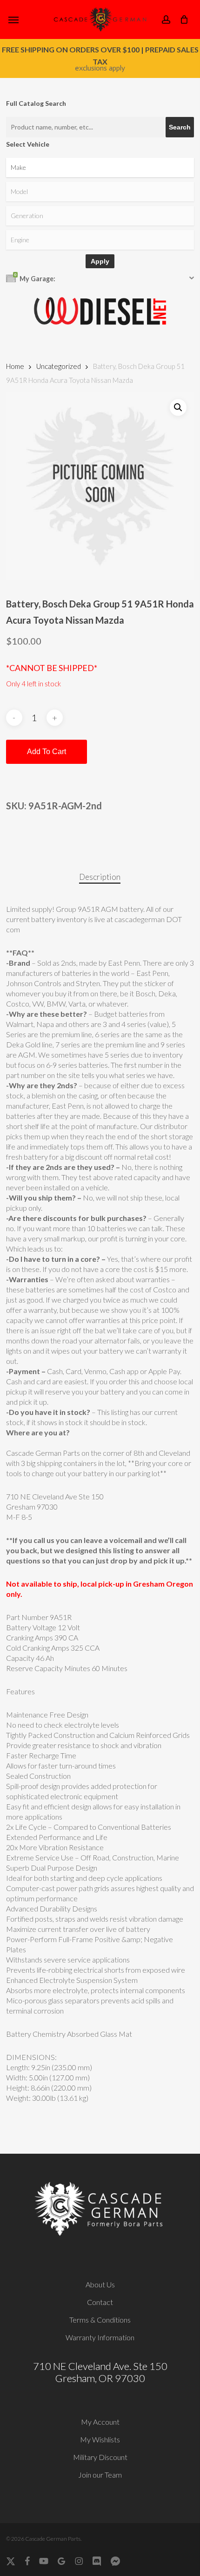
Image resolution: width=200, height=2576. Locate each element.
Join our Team (100, 2475)
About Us (100, 2284)
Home (15, 366)
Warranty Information (100, 2337)
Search (180, 127)
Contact (100, 2302)
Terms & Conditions (100, 2320)
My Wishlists (100, 2439)
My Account (100, 2422)
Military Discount (100, 2457)
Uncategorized (59, 366)
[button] (13, 19)
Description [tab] (100, 877)
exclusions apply (100, 68)
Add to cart (47, 752)
